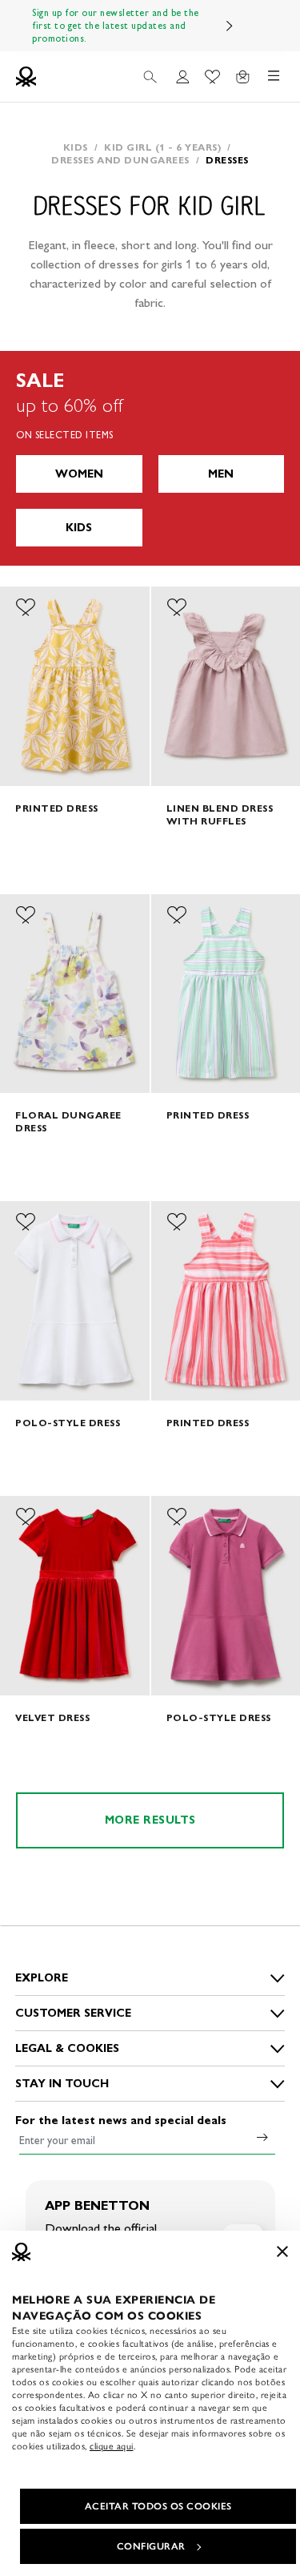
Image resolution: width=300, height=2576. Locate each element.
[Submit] (262, 2137)
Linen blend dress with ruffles (220, 814)
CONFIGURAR (151, 2546)
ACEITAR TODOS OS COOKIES (158, 2506)
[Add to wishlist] (26, 607)
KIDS (79, 528)
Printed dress (57, 808)
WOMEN (79, 474)
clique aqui (112, 2446)
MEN (221, 474)
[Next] (230, 26)
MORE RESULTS (150, 1820)
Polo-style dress (68, 1423)
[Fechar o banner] (282, 2251)
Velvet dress (52, 1717)
